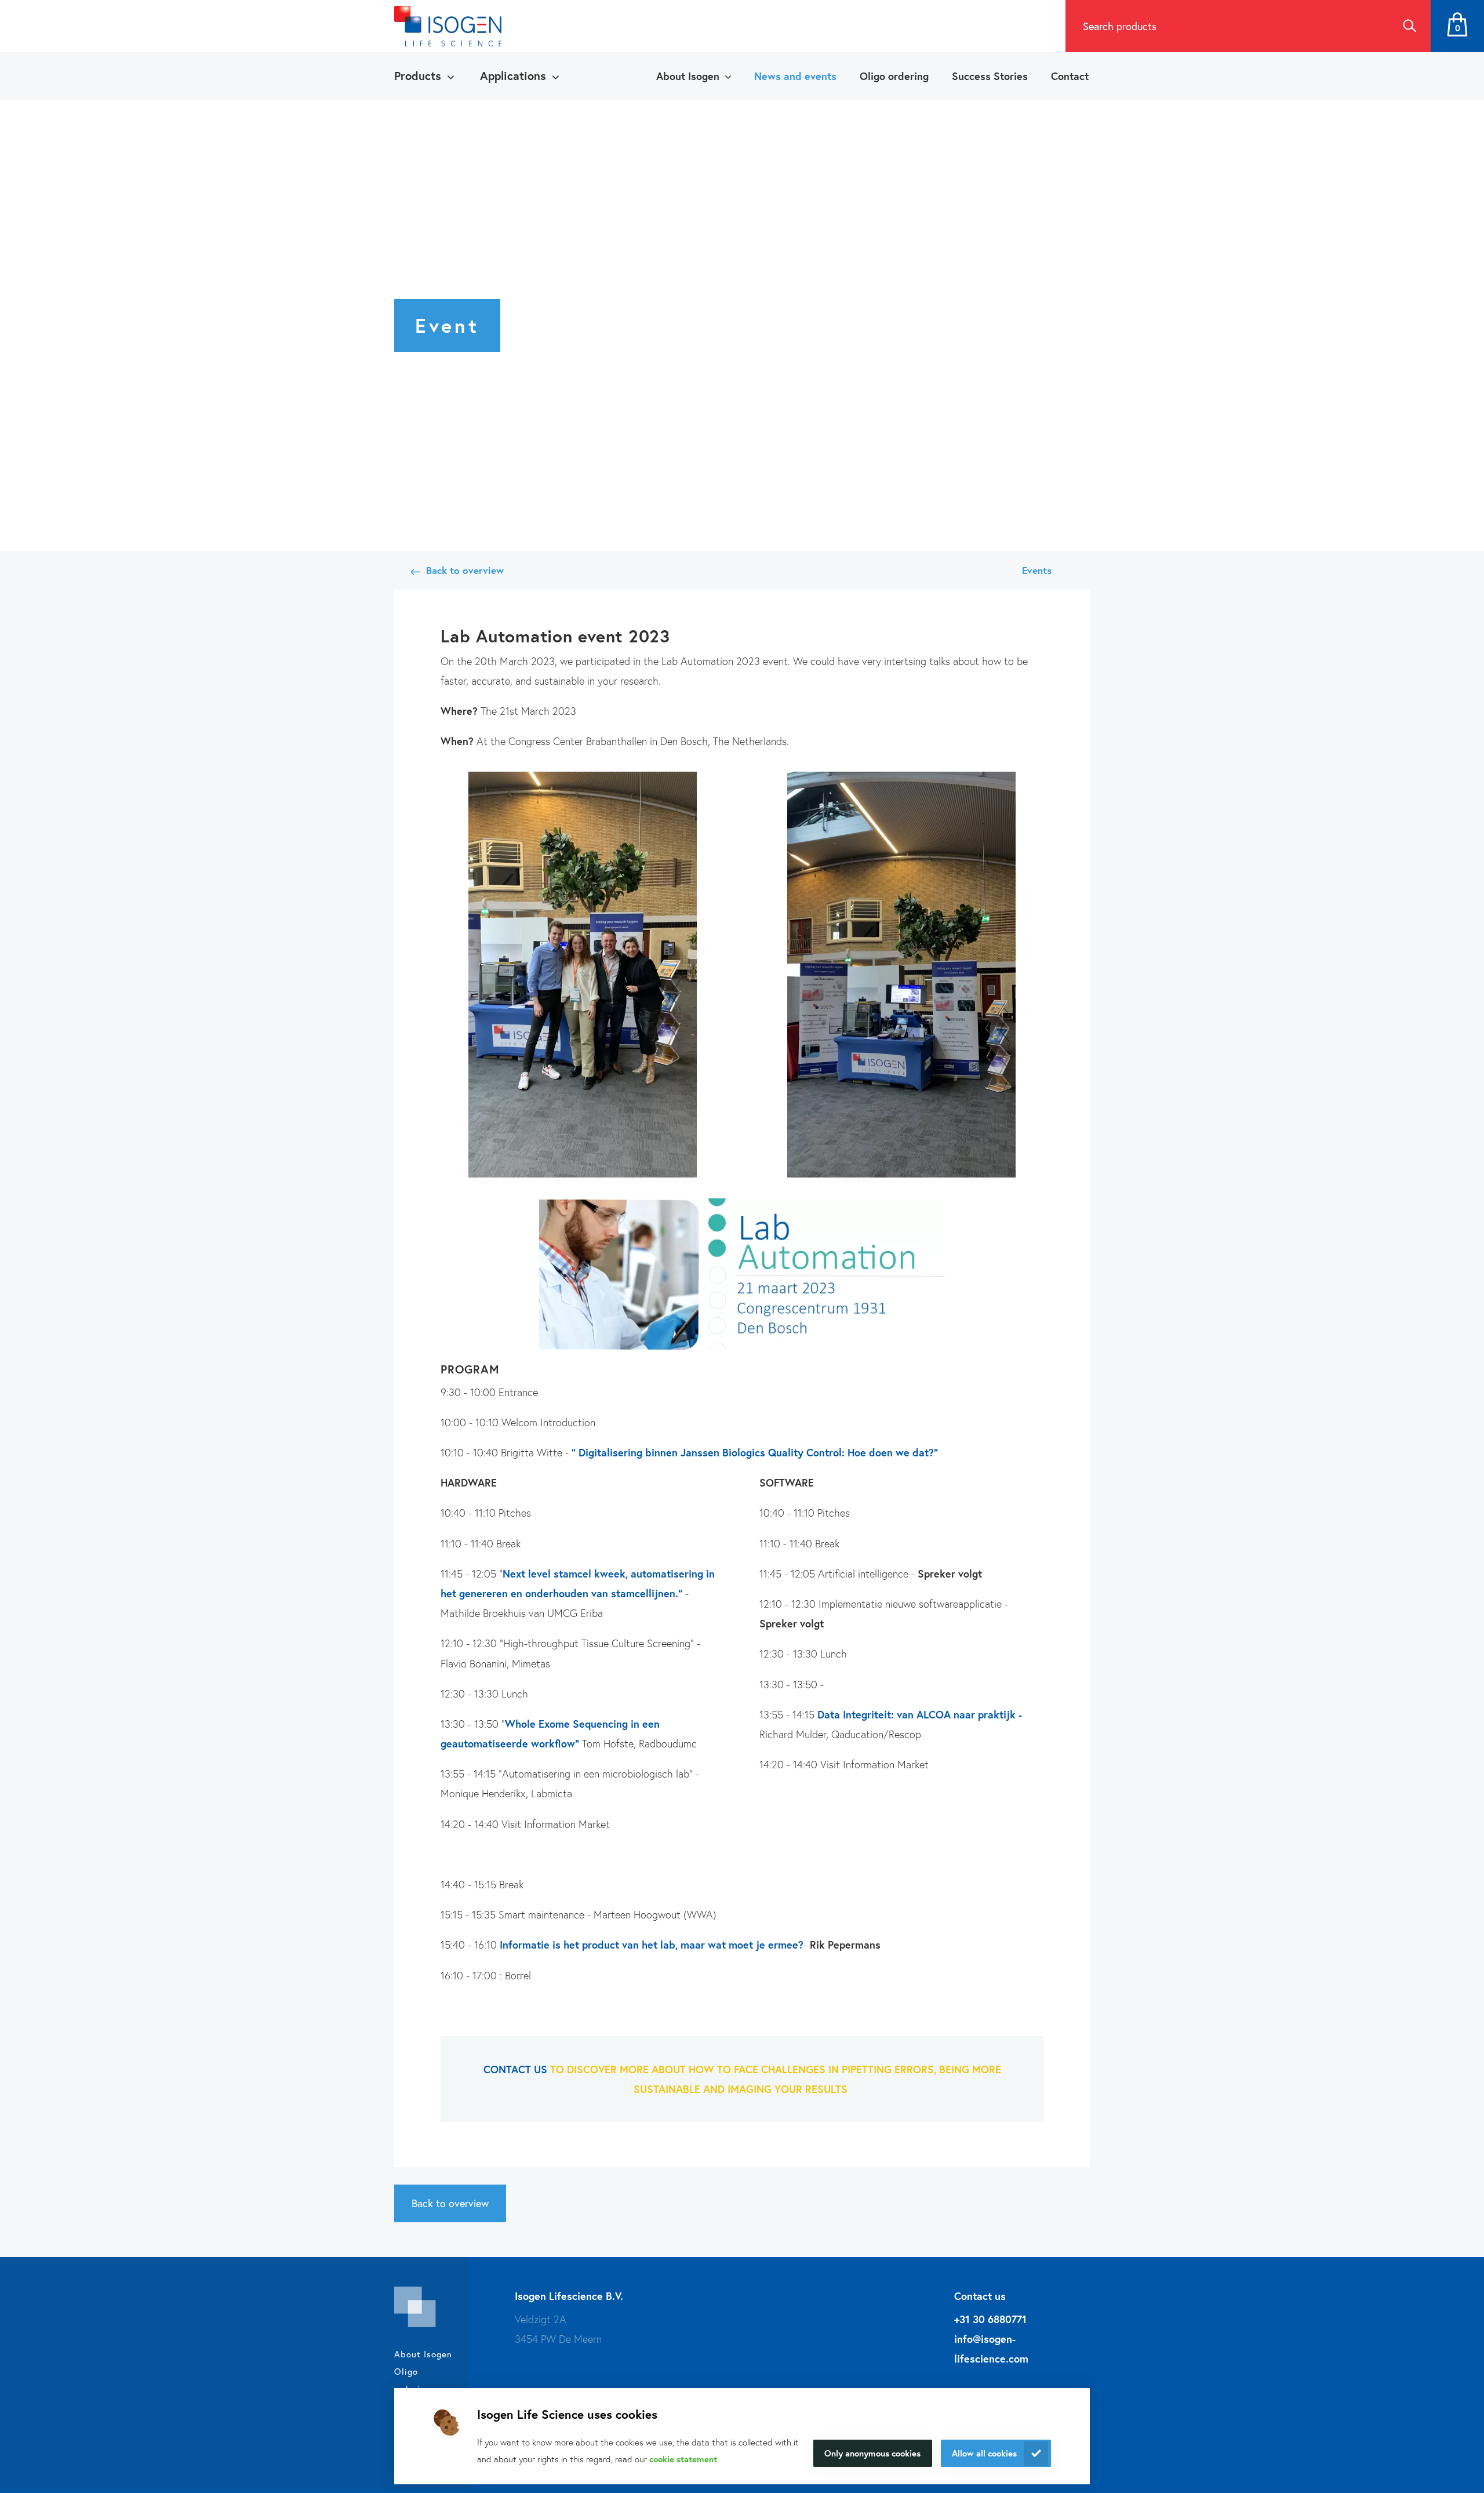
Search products (1120, 26)
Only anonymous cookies (872, 2453)
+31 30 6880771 (990, 2319)
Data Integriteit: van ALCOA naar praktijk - (918, 1714)
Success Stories (990, 76)
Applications (513, 76)
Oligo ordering (894, 76)
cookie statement (683, 2459)
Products (418, 76)
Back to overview (465, 570)
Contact (1070, 76)
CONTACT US (515, 2069)
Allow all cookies (984, 2453)
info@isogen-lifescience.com (991, 2349)
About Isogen (688, 76)
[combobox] (1227, 26)
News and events (795, 76)
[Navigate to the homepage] (448, 26)
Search (1409, 26)
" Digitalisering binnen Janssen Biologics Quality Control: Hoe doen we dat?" (755, 1452)
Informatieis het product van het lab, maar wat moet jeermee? (652, 1945)
